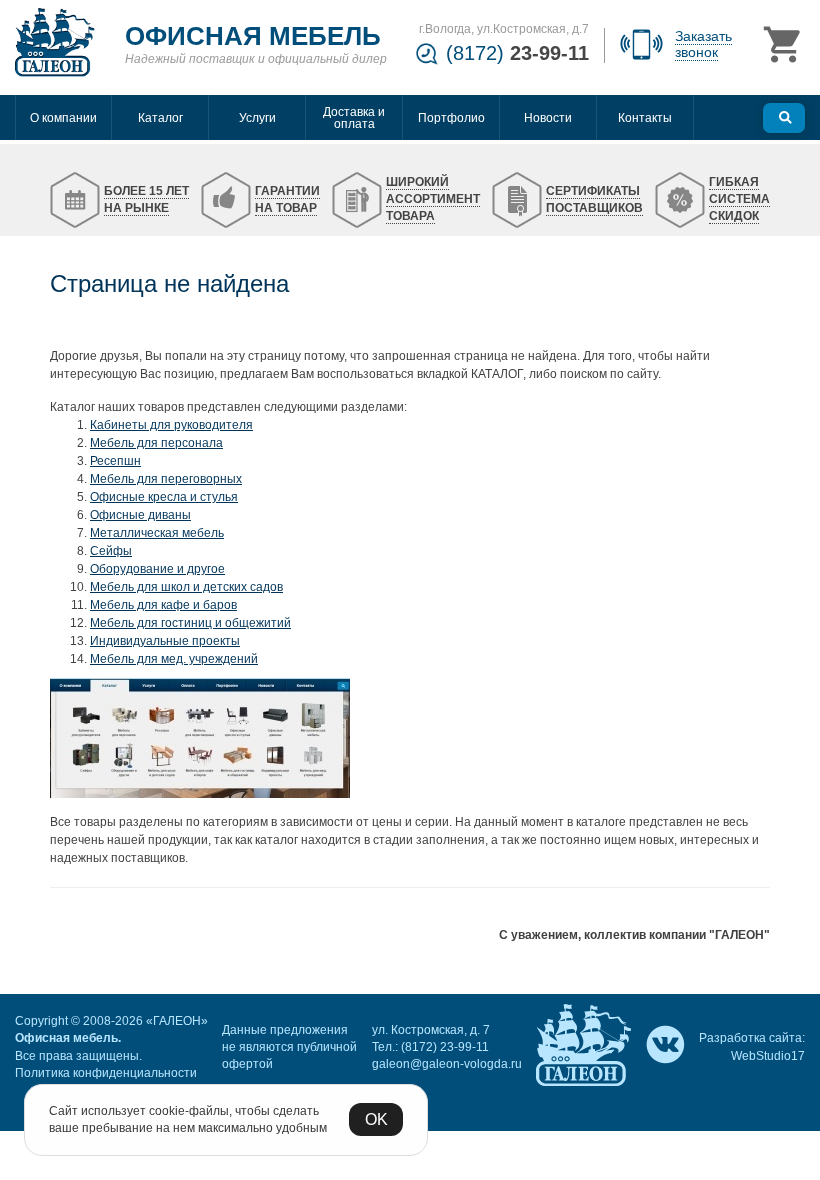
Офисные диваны (140, 515)
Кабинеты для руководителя (171, 425)
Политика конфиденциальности (106, 1073)
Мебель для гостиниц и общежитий (190, 623)
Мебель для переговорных (166, 479)
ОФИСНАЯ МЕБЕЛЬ (253, 36)
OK (376, 1119)
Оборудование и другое (157, 569)
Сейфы (111, 551)
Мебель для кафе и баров (163, 605)
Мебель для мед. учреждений (174, 659)
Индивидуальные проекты (165, 641)
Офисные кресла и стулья (164, 497)
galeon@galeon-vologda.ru (447, 1064)
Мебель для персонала (156, 443)
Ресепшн (115, 461)
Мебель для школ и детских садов (186, 587)
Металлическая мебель (157, 533)
